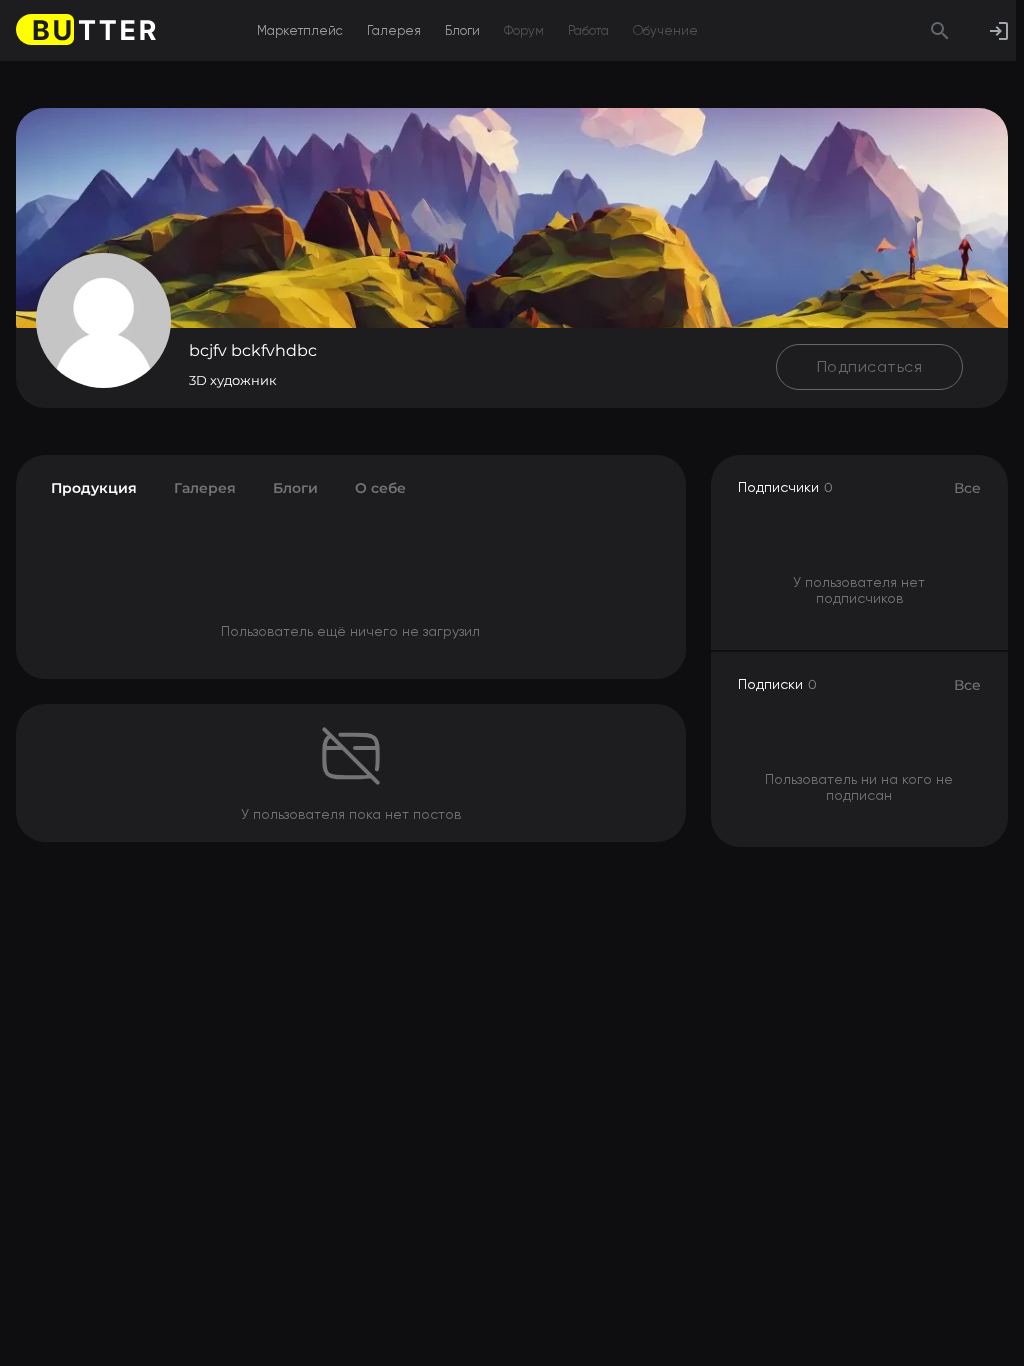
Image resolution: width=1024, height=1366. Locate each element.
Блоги (462, 30)
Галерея (394, 30)
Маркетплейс (300, 30)
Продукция (94, 488)
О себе (380, 488)
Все (967, 488)
